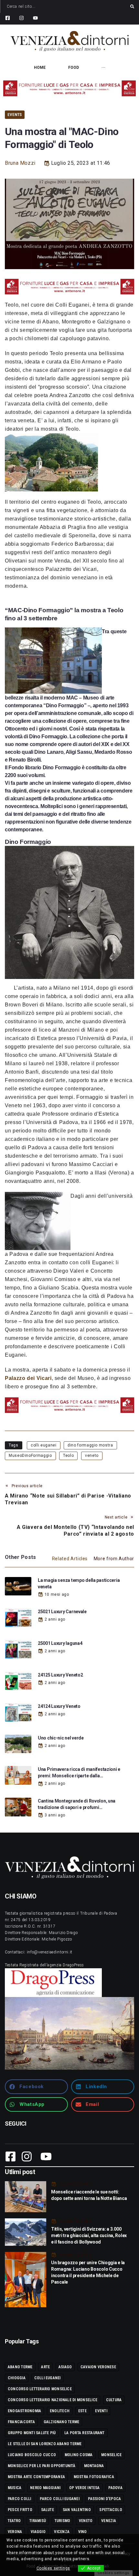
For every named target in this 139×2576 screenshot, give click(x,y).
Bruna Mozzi (20, 163)
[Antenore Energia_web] (69, 88)
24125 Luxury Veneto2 (60, 1675)
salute (48, 2510)
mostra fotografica (94, 2477)
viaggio (38, 2532)
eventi (101, 2411)
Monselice (111, 2455)
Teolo (68, 1456)
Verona (15, 2532)
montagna (94, 2466)
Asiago (65, 2367)
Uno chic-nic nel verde (61, 1738)
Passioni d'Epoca (104, 2499)
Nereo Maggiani (45, 2488)
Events (15, 115)
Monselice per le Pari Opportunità (42, 2466)
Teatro (14, 2521)
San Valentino (77, 2510)
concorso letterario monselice (40, 2389)
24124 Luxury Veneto (59, 1706)
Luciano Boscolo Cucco (32, 2455)
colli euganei (43, 1445)
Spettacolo (111, 2510)
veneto (92, 1456)
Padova (115, 2488)
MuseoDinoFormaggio (30, 1456)
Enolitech (60, 2411)
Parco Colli (20, 2499)
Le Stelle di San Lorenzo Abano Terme (45, 2444)
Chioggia (17, 2378)
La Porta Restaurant (85, 2433)
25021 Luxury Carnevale (62, 1612)
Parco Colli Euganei (60, 2499)
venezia (109, 2521)
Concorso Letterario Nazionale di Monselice (53, 2400)
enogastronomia (24, 2411)
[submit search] (132, 6)
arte (45, 2367)
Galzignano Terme (62, 2422)
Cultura (114, 2400)
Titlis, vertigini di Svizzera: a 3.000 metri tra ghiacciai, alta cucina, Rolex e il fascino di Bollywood (89, 2235)
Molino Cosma (79, 2455)
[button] (36, 2087)
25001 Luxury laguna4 (60, 1643)
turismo (63, 2521)
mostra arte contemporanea (36, 2477)
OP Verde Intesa (85, 2488)
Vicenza (62, 2532)
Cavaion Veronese (98, 2367)
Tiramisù (38, 2521)
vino (83, 2532)
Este (82, 2411)
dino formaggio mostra (90, 1445)
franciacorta (21, 2422)
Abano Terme (20, 2367)
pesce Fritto (20, 2510)
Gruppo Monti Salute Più (32, 2433)
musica (15, 2488)
